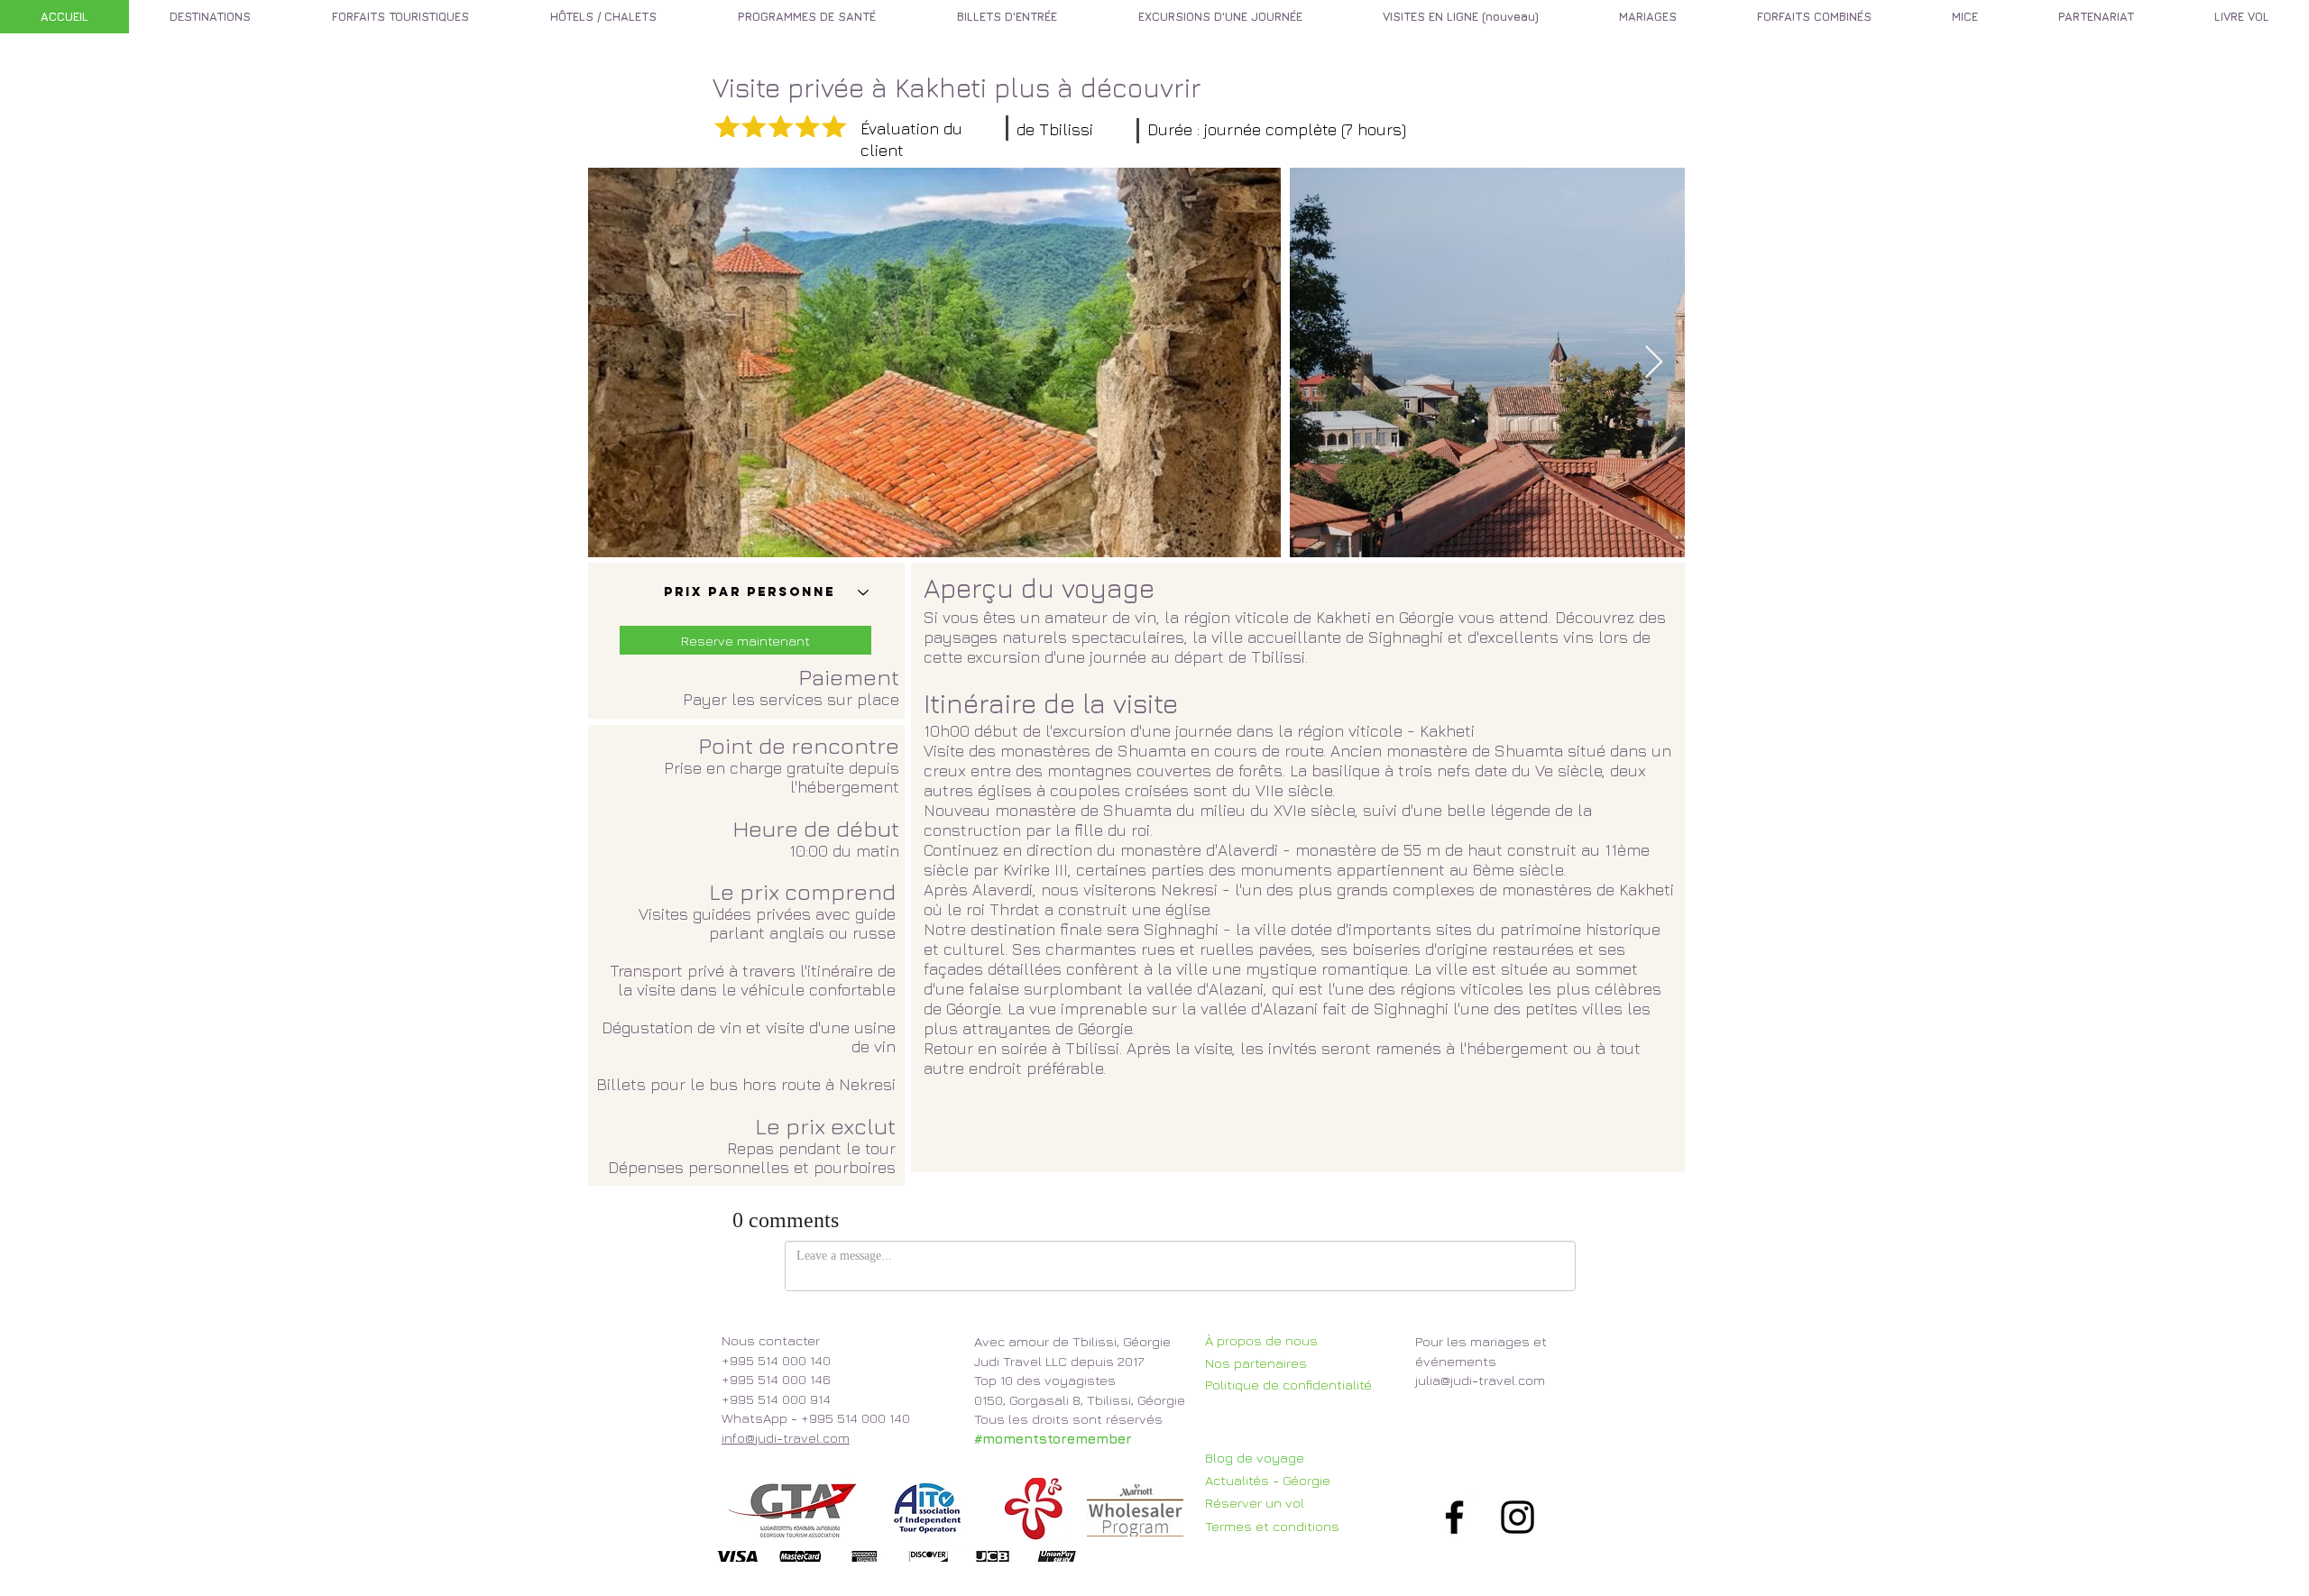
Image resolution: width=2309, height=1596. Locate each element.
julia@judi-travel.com (1480, 1380)
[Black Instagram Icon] (1518, 1517)
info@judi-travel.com (786, 1438)
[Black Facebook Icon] (1454, 1517)
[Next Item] (1654, 363)
